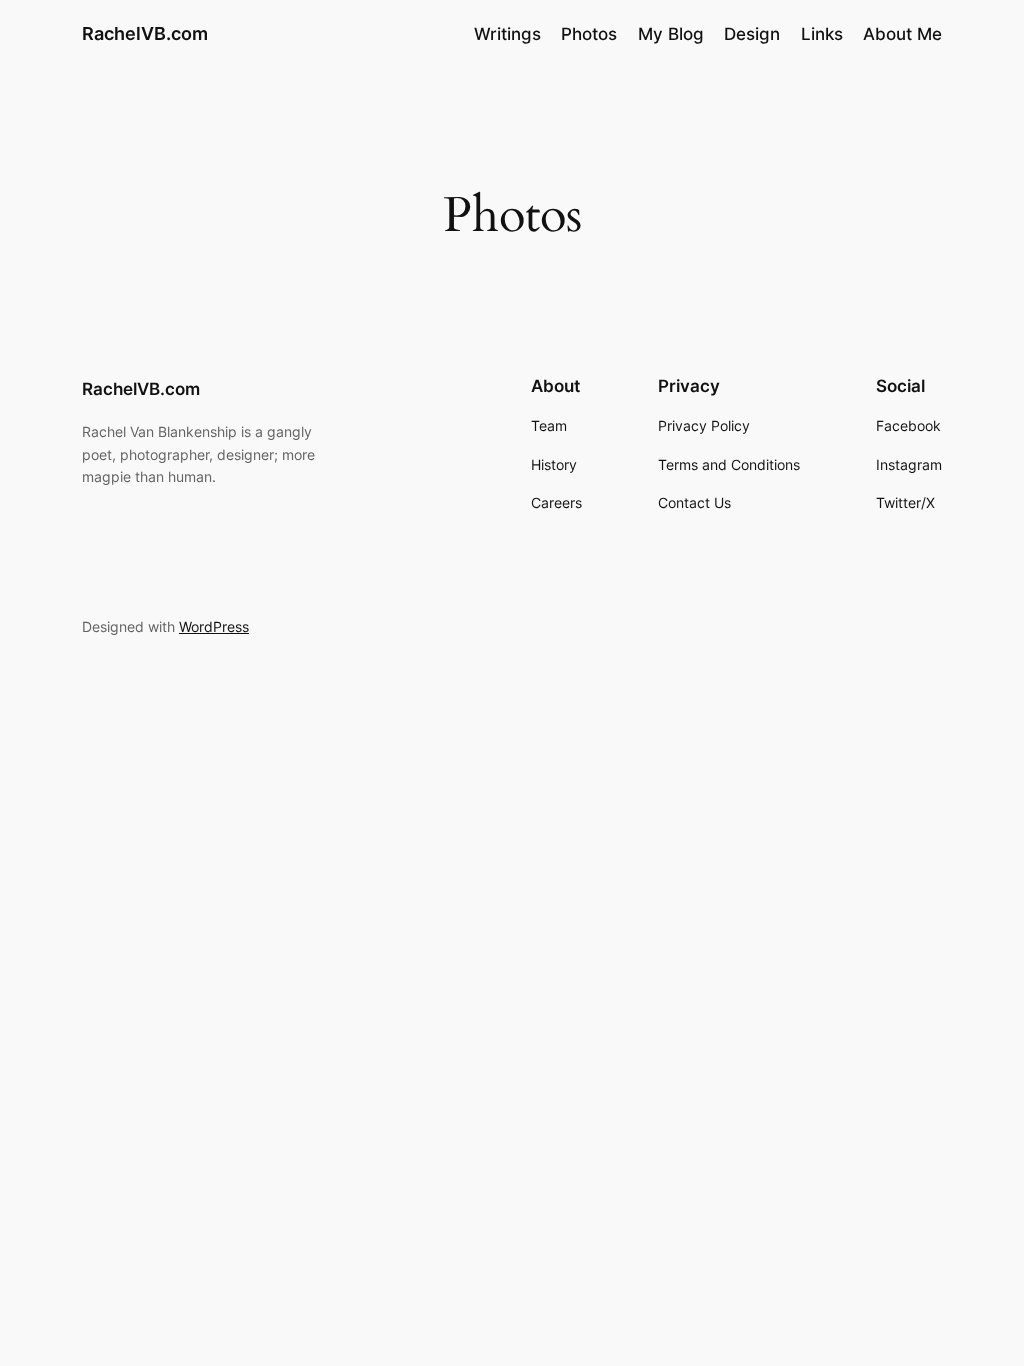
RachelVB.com (145, 33)
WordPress (214, 626)
